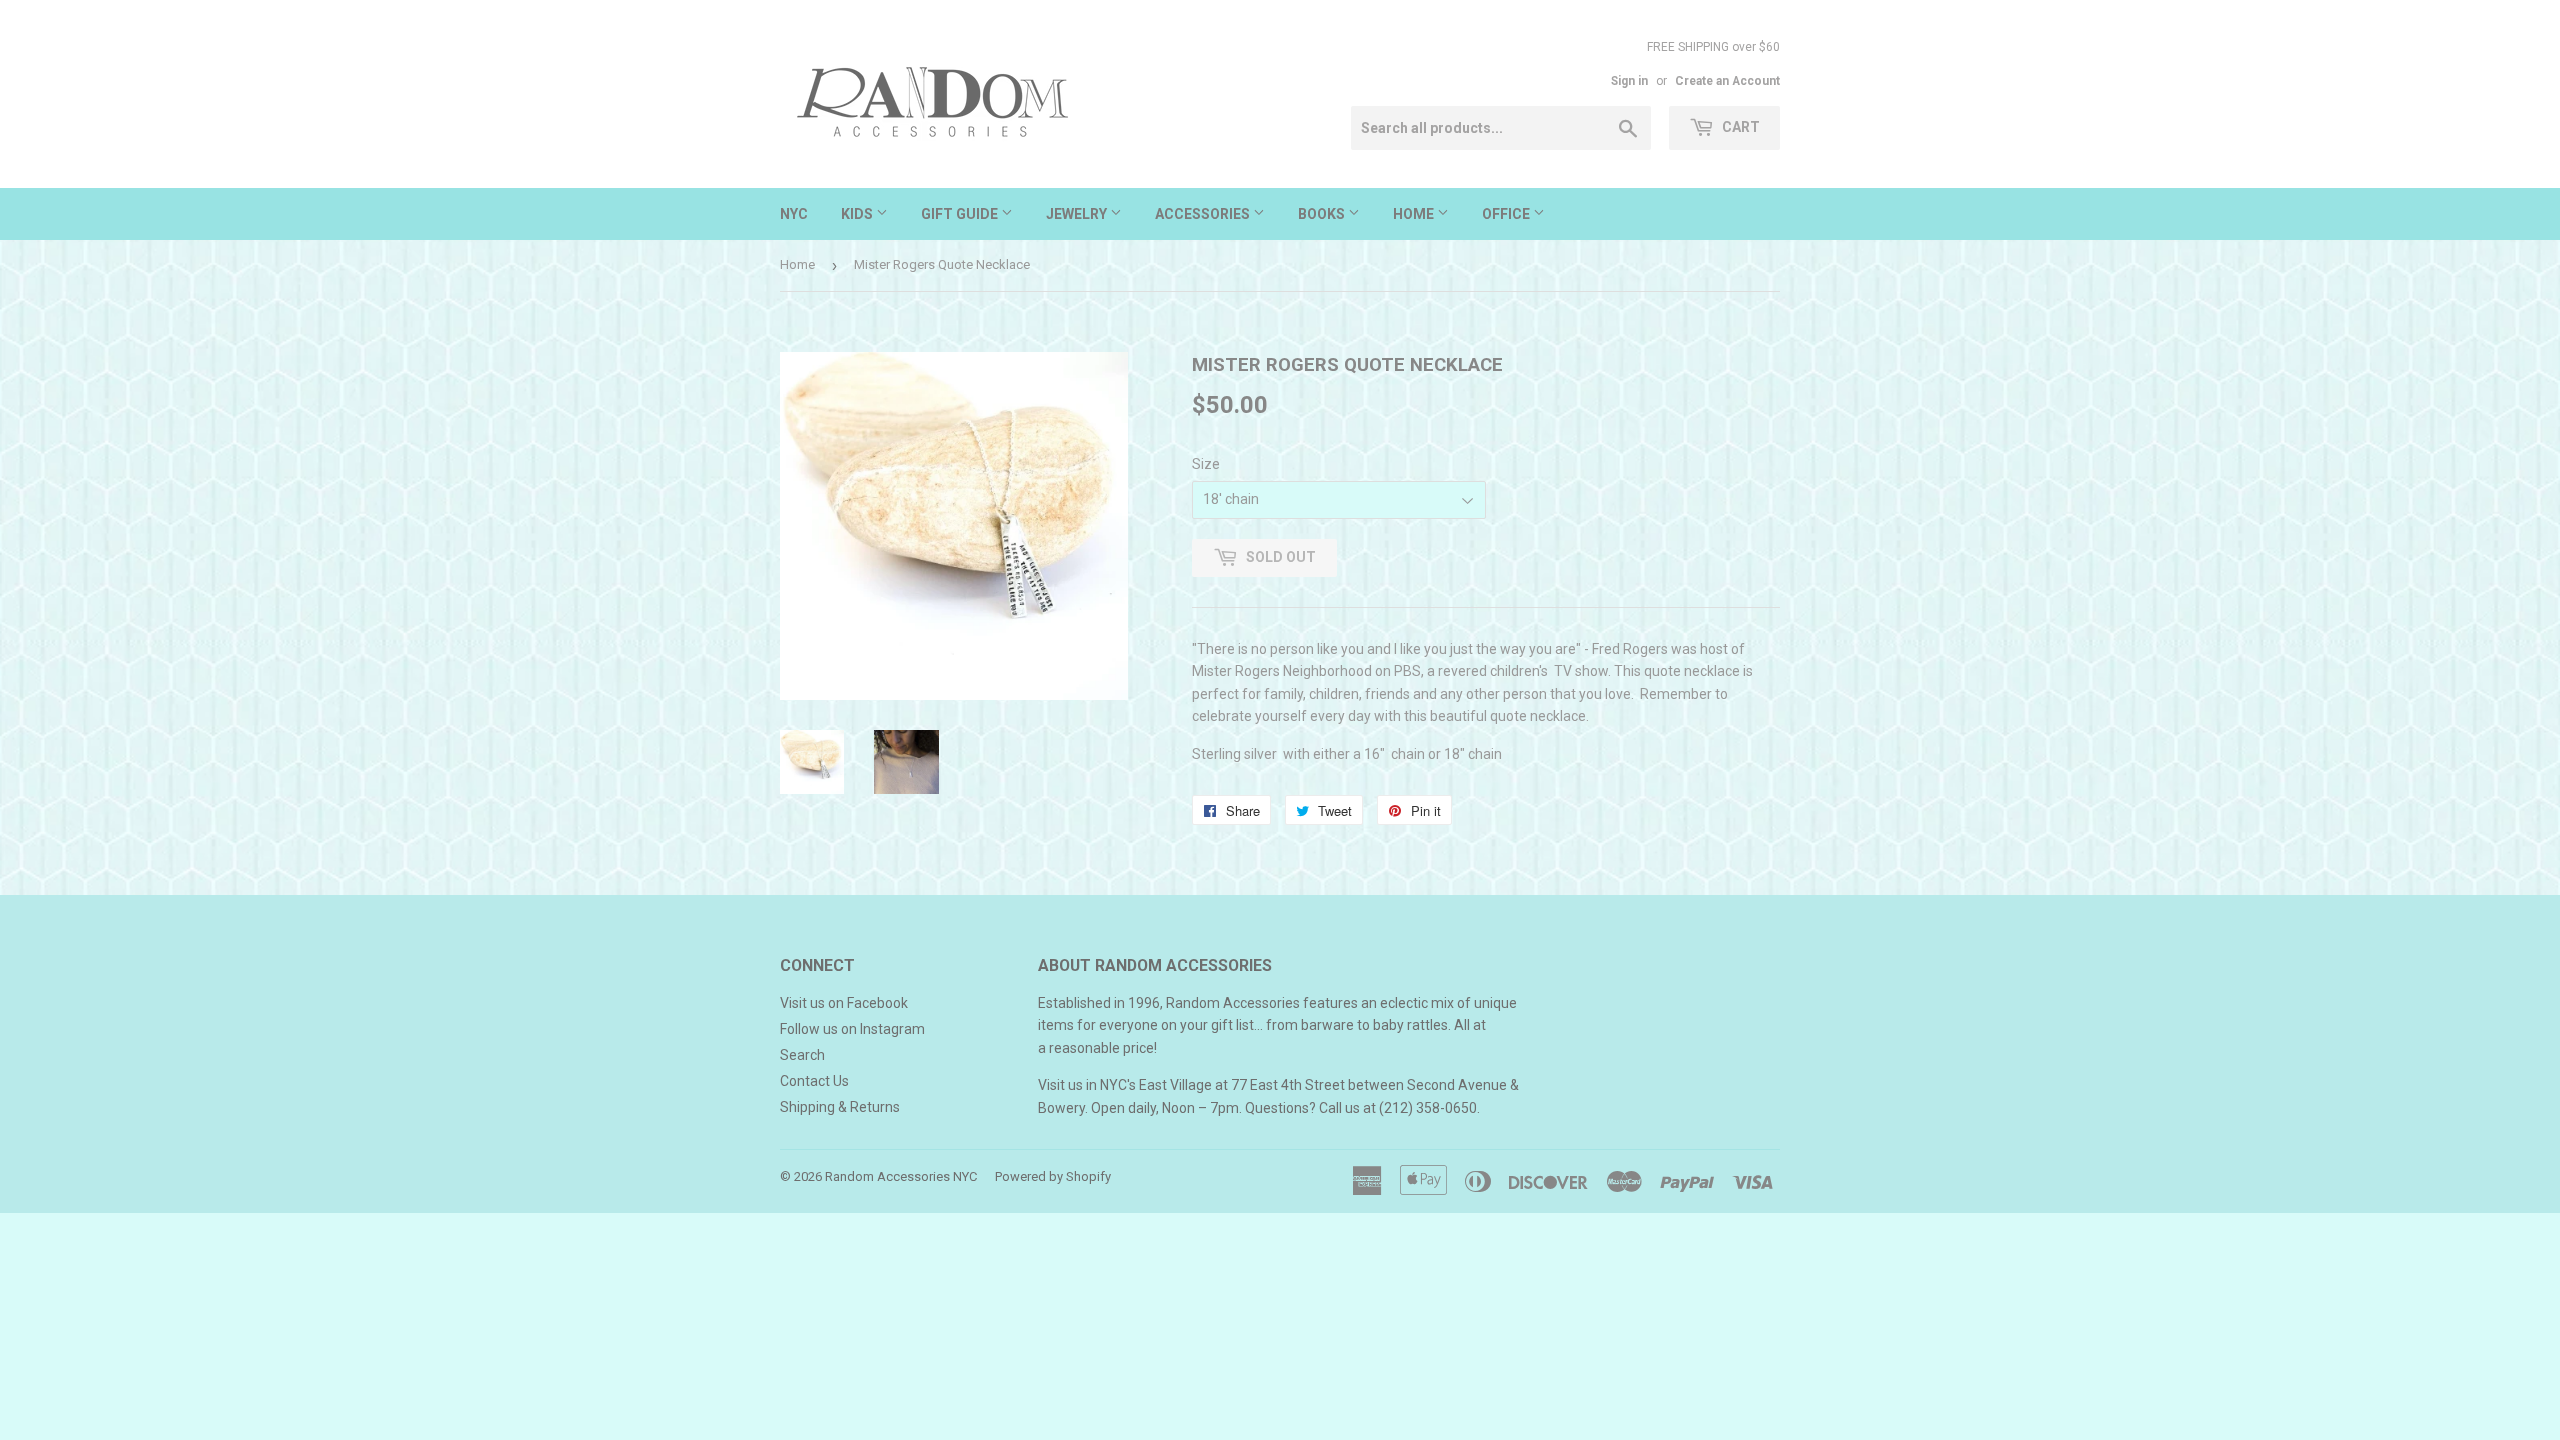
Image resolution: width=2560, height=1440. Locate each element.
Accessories (1204, 214)
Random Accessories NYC (901, 1176)
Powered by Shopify (1053, 1176)
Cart (1739, 127)
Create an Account (1727, 81)
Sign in (1629, 81)
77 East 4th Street (1288, 1085)
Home (1415, 214)
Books (1323, 214)
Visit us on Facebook (844, 1003)
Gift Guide (961, 214)
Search (802, 1055)
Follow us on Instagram (852, 1029)
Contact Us (814, 1081)
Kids (858, 214)
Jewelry (1078, 214)
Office (1507, 214)
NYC (794, 214)
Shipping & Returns (840, 1107)
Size (1206, 464)
